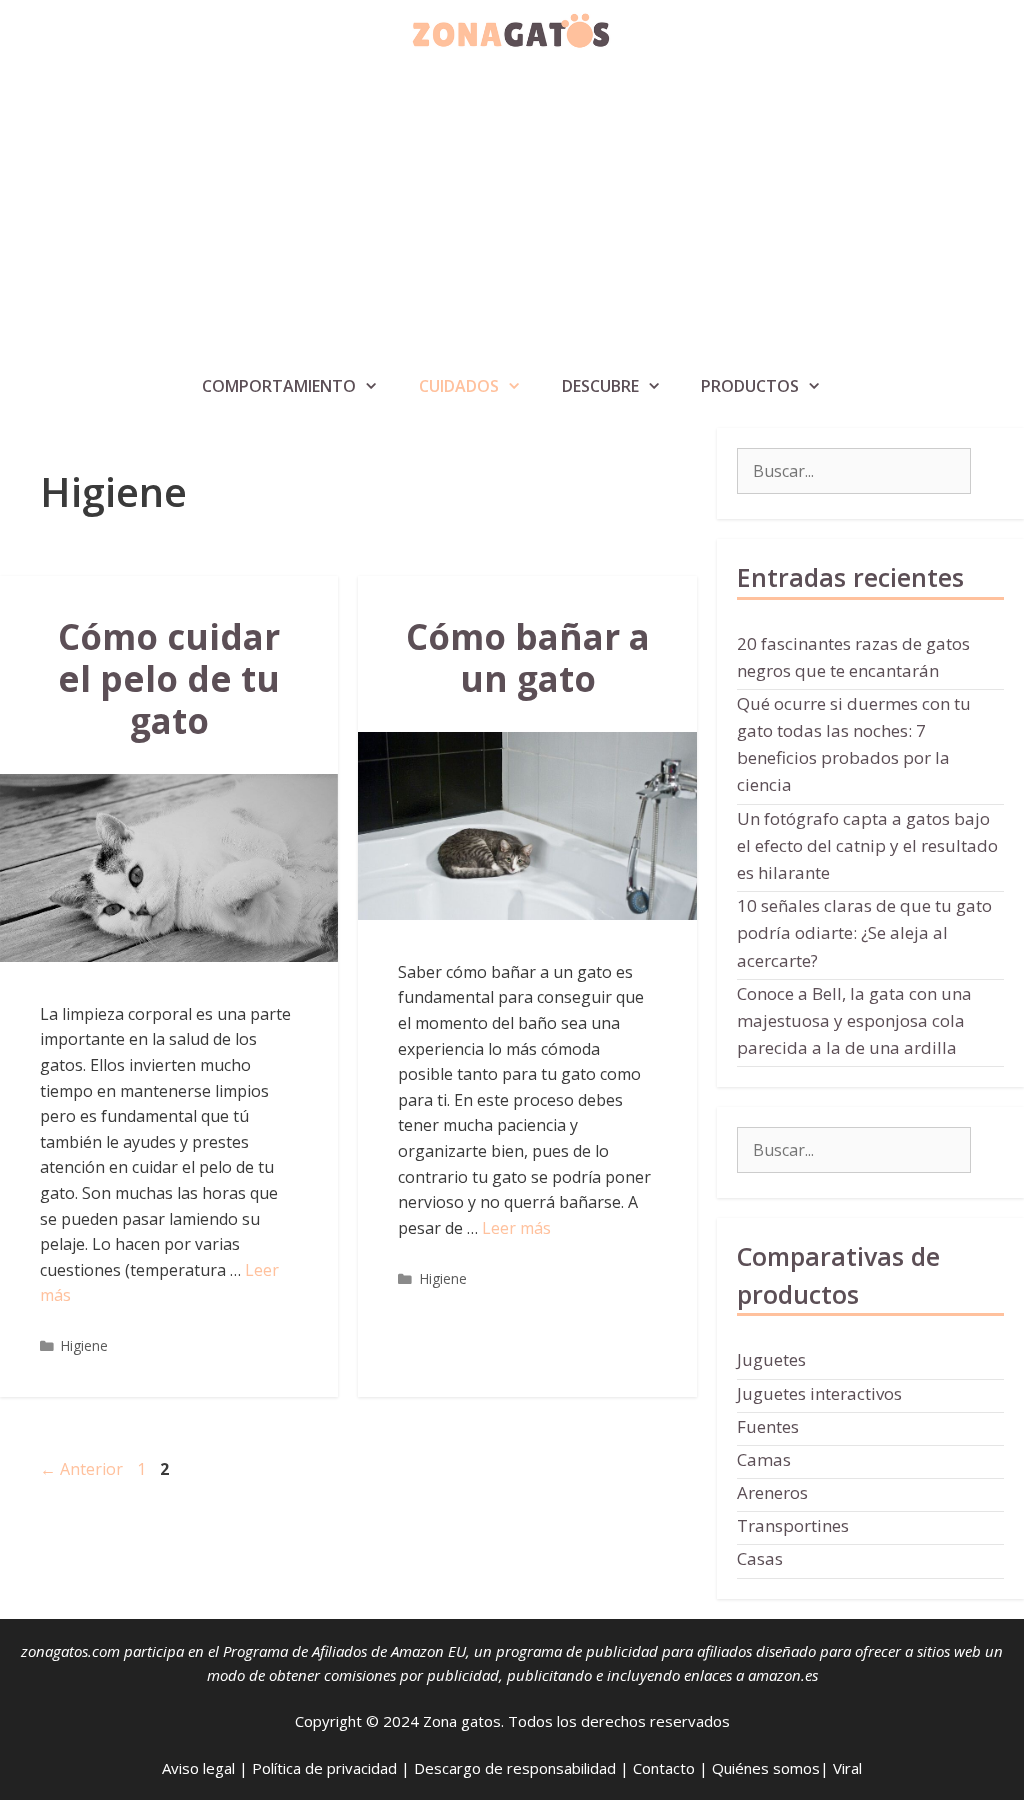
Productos (750, 386)
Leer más (516, 1228)
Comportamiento (279, 386)
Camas (764, 1459)
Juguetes (771, 1359)
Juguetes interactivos (819, 1393)
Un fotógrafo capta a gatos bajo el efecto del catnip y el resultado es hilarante (867, 845)
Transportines (793, 1525)
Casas (760, 1558)
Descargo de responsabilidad (515, 1768)
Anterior (81, 1469)
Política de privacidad (324, 1768)
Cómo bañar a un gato (528, 657)
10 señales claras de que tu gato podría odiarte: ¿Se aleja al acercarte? (864, 932)
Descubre (600, 386)
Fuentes (768, 1426)
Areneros (772, 1492)
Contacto (664, 1768)
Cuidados (459, 386)
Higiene (84, 1345)
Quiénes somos (766, 1768)
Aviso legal (198, 1768)
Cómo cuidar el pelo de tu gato (169, 678)
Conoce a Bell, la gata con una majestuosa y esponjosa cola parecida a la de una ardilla (854, 1020)
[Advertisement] (512, 214)
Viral (847, 1768)
